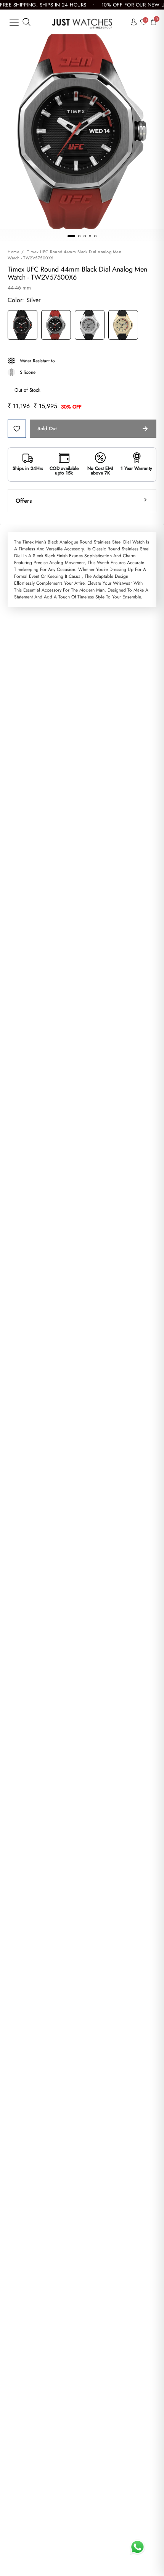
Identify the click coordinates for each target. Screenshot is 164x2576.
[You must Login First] (17, 429)
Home (14, 252)
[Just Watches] (82, 22)
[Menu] (14, 22)
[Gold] (123, 326)
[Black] (23, 326)
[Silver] (56, 326)
